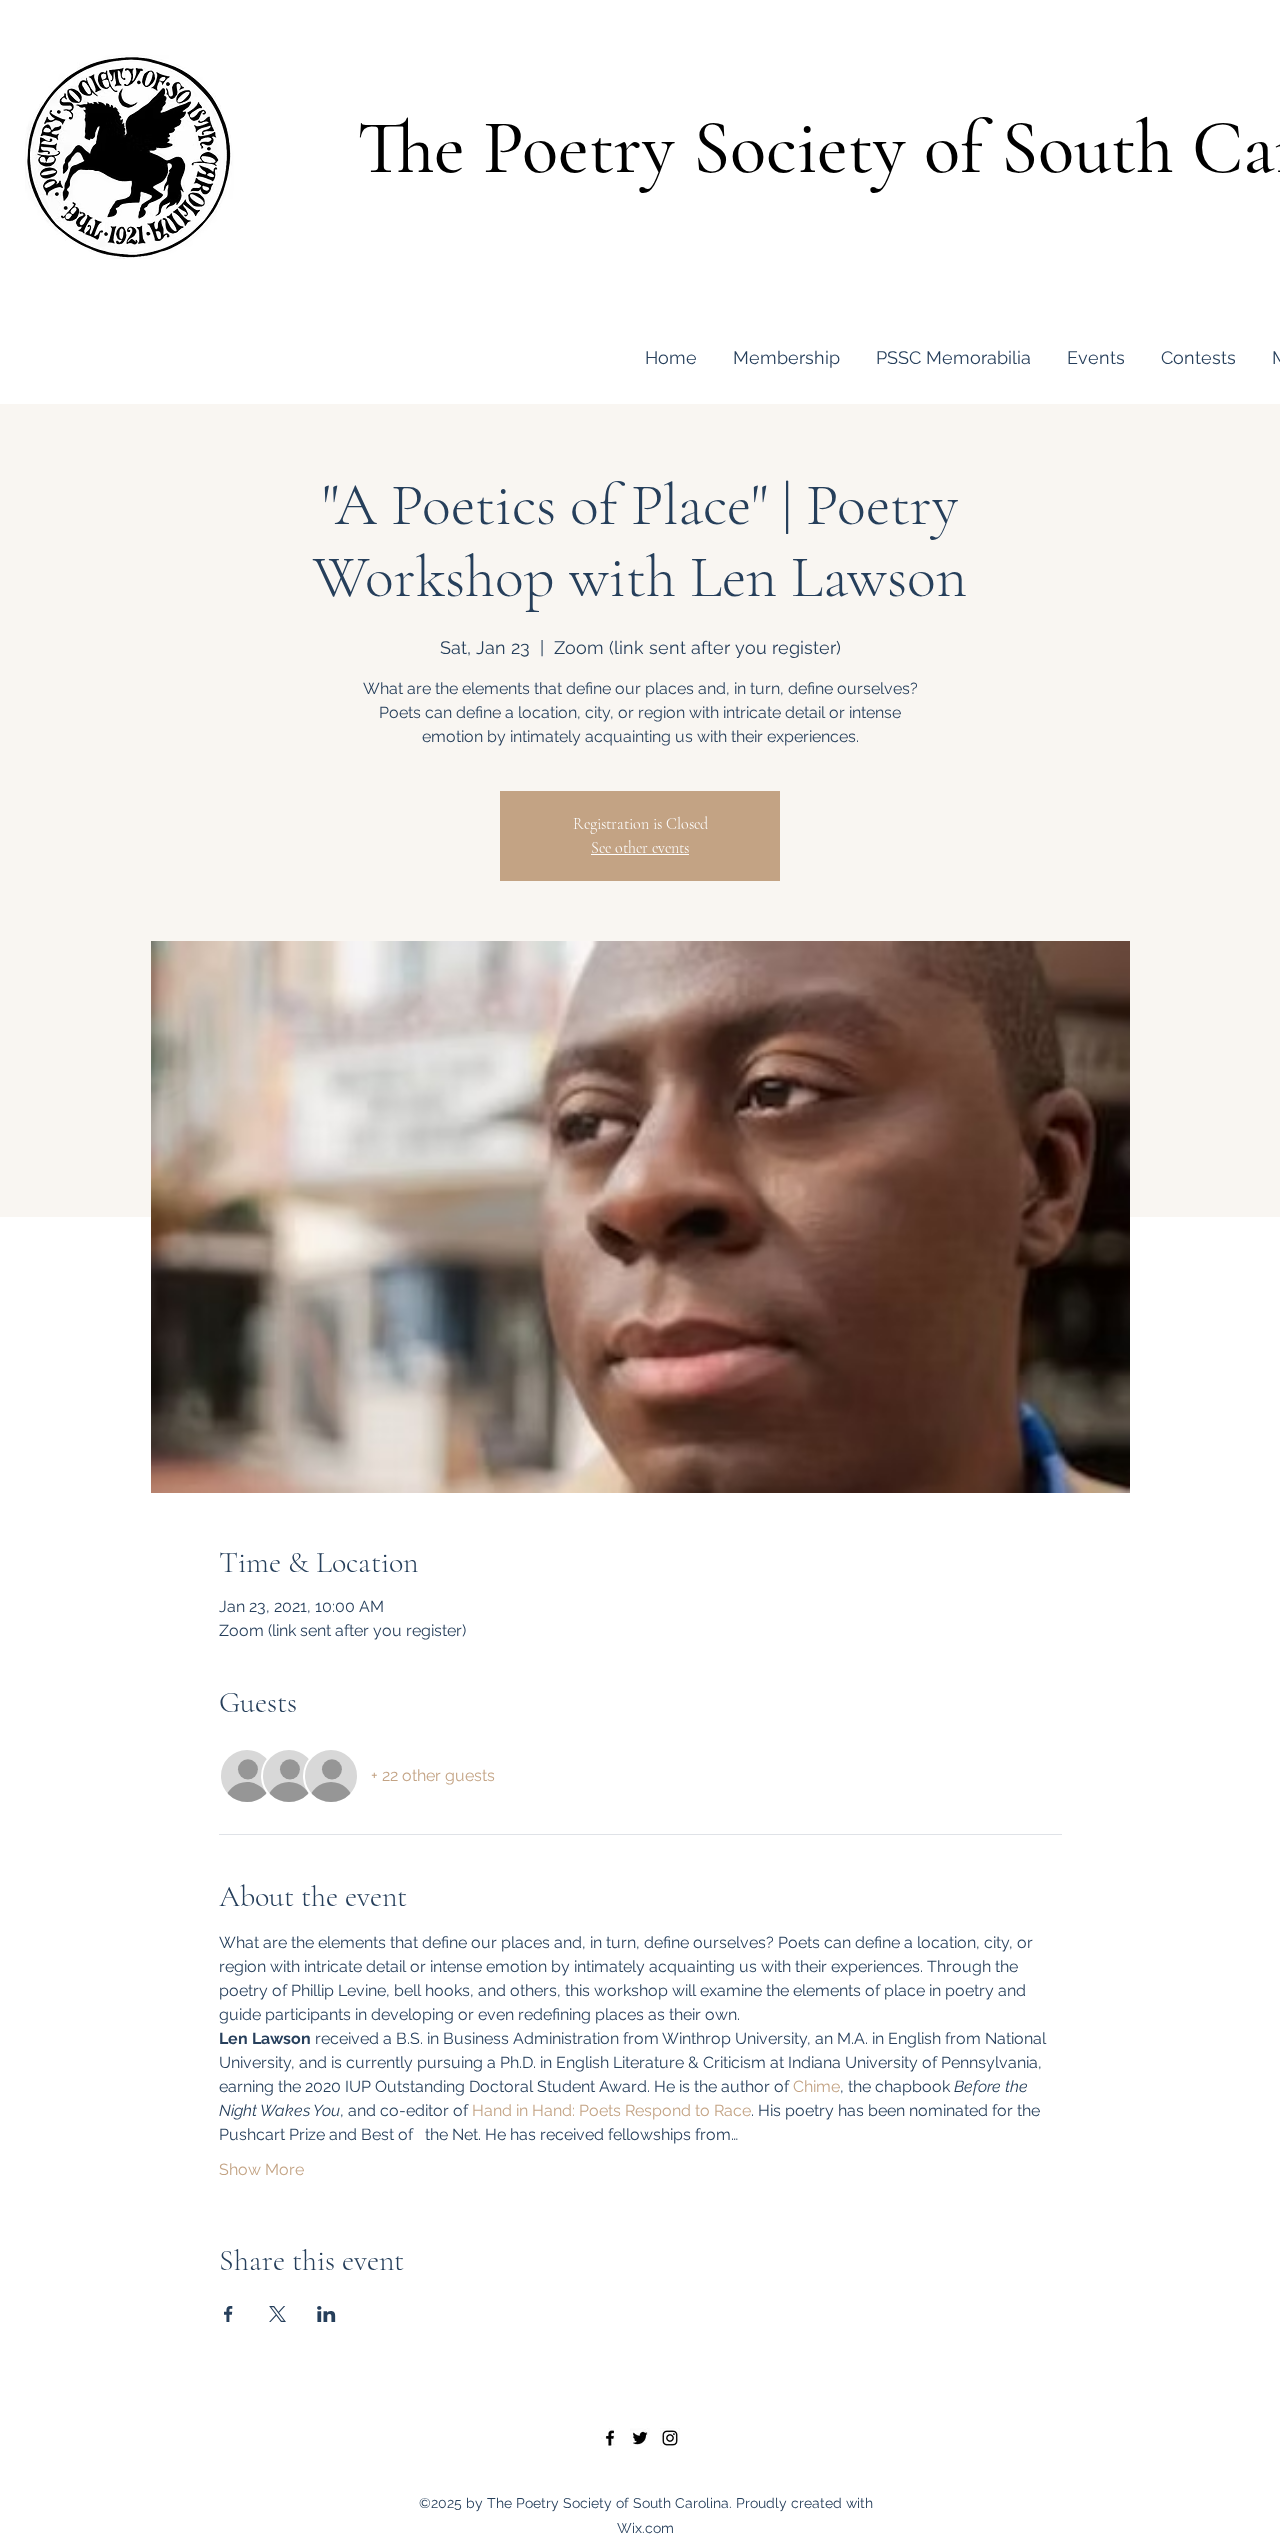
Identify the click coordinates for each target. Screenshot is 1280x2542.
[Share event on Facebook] (228, 2314)
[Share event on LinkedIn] (326, 2314)
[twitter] (640, 2438)
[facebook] (610, 2438)
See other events (640, 848)
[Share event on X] (277, 2314)
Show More (261, 2169)
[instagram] (670, 2438)
